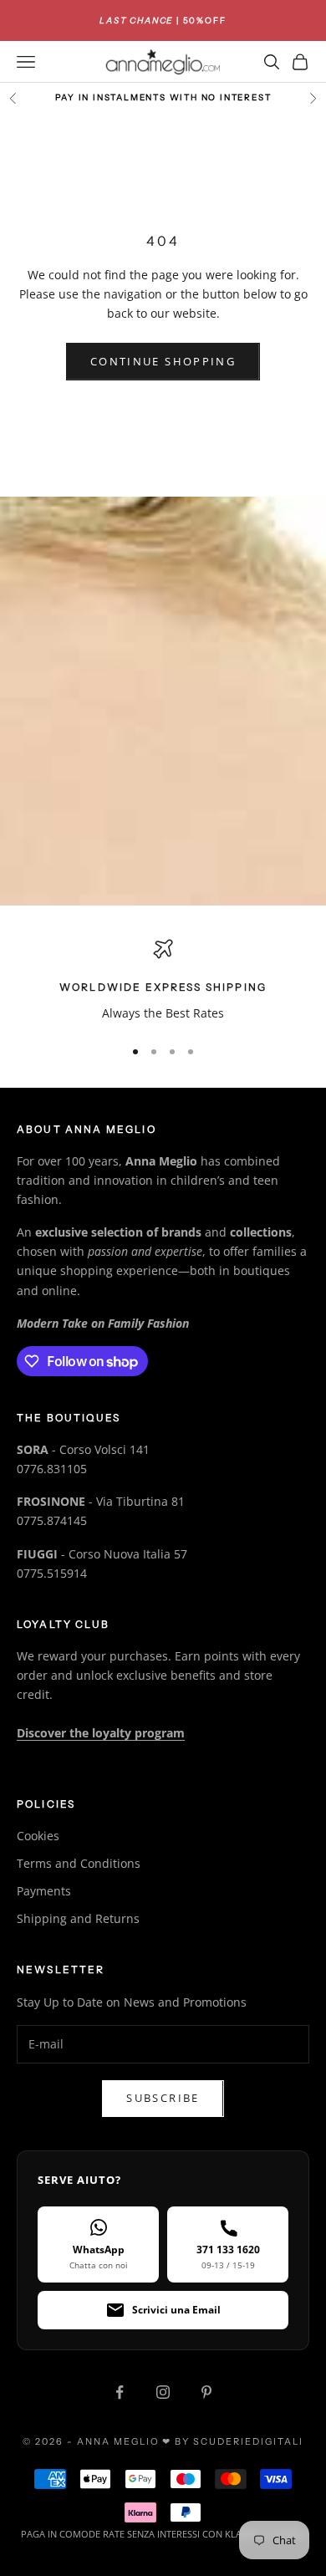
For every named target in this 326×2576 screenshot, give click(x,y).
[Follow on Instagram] (163, 2392)
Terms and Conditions (79, 1863)
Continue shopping (163, 361)
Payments (44, 1891)
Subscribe (163, 2098)
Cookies (38, 1836)
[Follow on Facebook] (120, 2392)
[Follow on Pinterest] (206, 2392)
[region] (163, 980)
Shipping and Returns (78, 1918)
